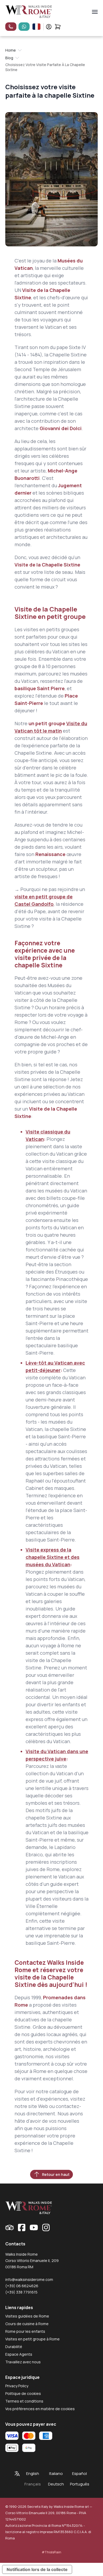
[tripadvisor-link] (10, 2227)
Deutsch (56, 2484)
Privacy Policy (17, 2386)
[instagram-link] (46, 2227)
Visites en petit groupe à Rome (32, 2339)
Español (79, 2473)
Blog (9, 58)
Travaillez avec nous (23, 2362)
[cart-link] (58, 27)
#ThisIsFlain (51, 2552)
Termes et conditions (24, 2401)
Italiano (56, 2473)
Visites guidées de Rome (27, 2316)
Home (11, 50)
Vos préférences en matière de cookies (40, 2409)
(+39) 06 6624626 (22, 2286)
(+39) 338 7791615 (21, 2292)
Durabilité (14, 2347)
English (33, 2473)
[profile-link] (49, 27)
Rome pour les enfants (25, 2331)
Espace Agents (19, 2354)
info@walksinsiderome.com (29, 2279)
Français (32, 2484)
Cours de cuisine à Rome (27, 2324)
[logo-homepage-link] (29, 12)
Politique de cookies (23, 2393)
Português (80, 2484)
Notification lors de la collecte (37, 2569)
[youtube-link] (34, 2227)
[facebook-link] (22, 2227)
